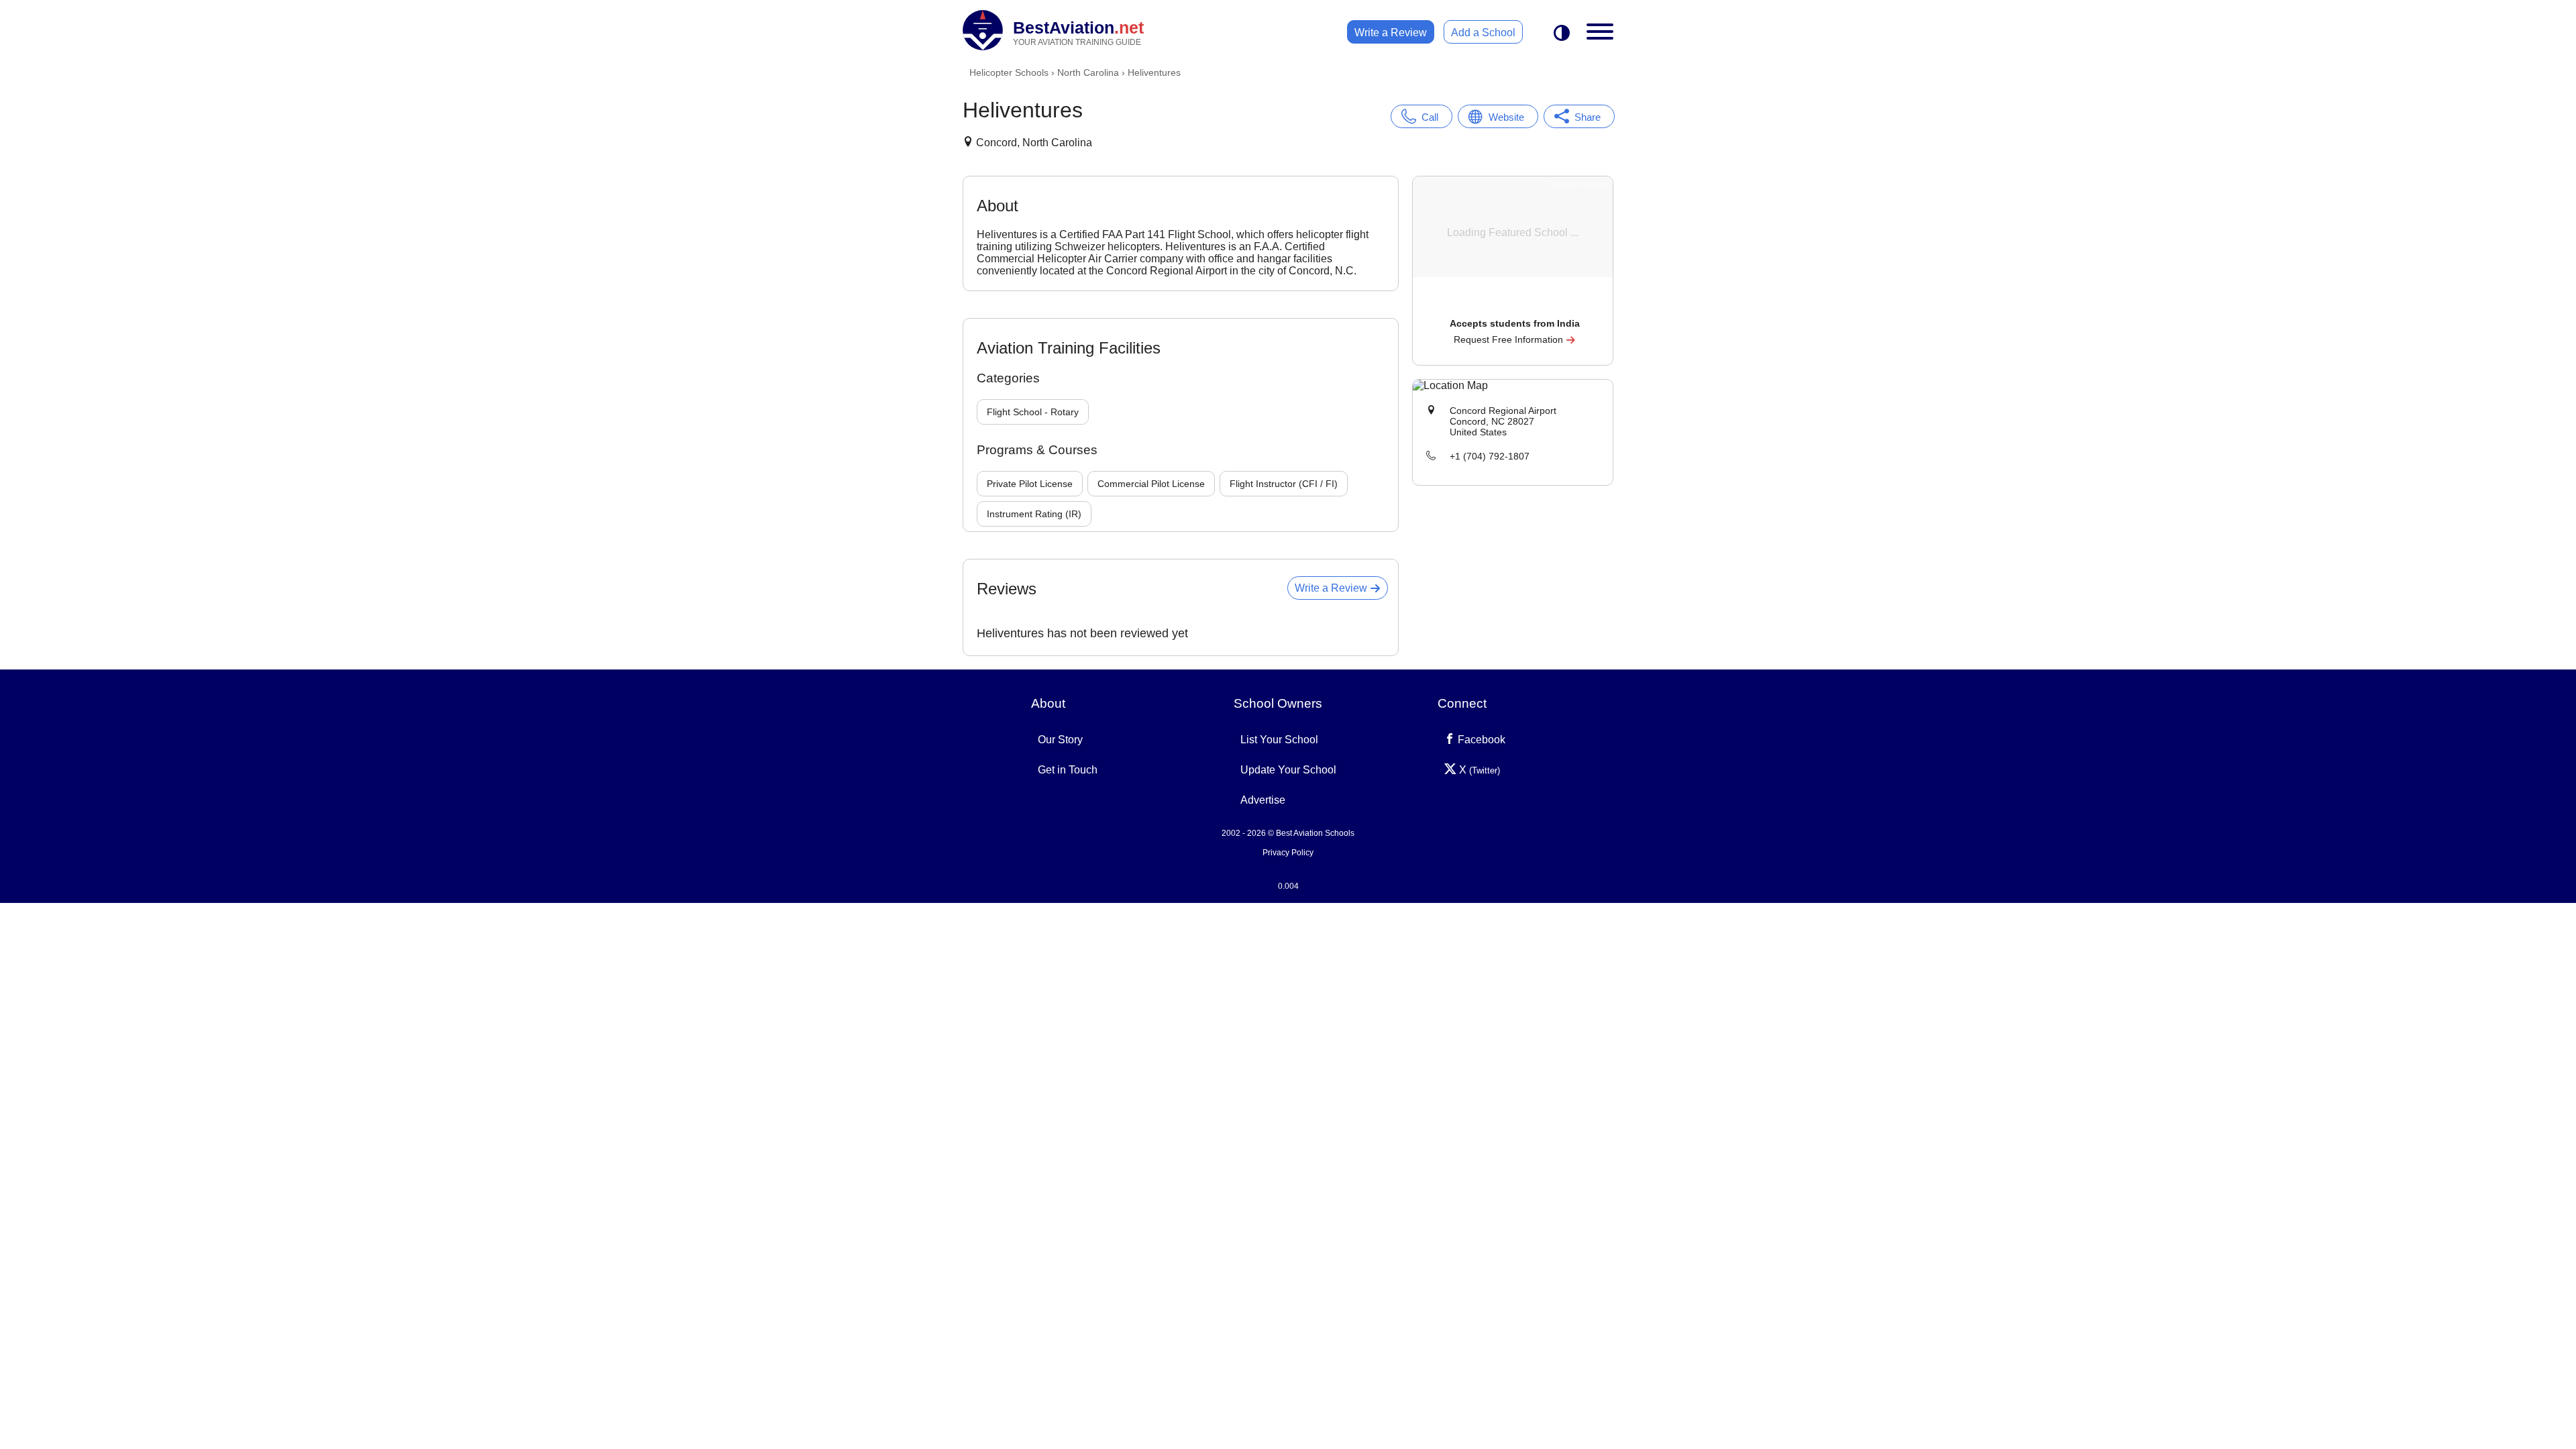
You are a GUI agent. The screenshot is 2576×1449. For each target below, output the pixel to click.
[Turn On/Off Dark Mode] (1562, 34)
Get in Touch (1068, 770)
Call (1430, 117)
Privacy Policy (1288, 853)
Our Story (1060, 740)
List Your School (1279, 740)
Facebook (1480, 740)
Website (1506, 117)
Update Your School (1288, 770)
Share (1588, 117)
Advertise (1263, 800)
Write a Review (1391, 33)
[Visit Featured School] (1514, 305)
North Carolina (1088, 72)
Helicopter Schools (1009, 72)
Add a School (1483, 33)
